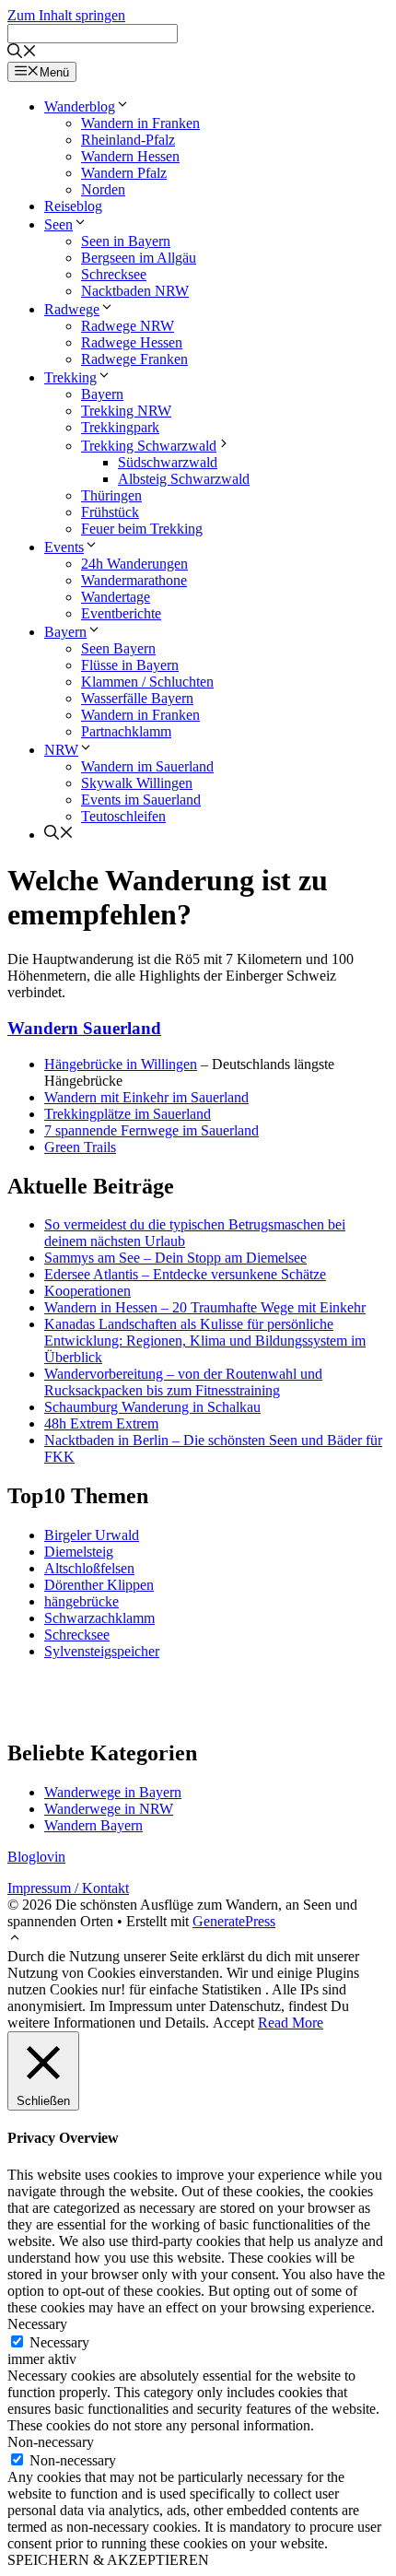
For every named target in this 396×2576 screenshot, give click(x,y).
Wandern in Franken (140, 123)
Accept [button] (233, 2023)
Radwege (72, 309)
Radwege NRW (128, 326)
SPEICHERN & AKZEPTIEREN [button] (108, 2560)
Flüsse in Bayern (130, 665)
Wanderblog (80, 106)
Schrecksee (114, 274)
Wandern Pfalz (124, 173)
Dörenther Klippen (99, 1585)
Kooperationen (87, 1291)
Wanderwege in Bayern (113, 1792)
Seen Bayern (118, 648)
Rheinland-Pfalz (128, 140)
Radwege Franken (134, 359)
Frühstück (110, 512)
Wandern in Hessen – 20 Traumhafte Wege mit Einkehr (205, 1307)
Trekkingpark (120, 427)
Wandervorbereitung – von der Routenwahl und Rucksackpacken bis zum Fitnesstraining (183, 1382)
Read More (291, 2023)
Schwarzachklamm (99, 1618)
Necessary (59, 2342)
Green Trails (80, 1147)
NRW (61, 750)
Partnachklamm (126, 731)
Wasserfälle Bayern (137, 698)
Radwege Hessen (132, 342)
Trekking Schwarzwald (149, 446)
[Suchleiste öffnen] (22, 53)
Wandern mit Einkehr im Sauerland (146, 1097)
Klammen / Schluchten (147, 682)
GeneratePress (234, 1921)
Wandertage (116, 597)
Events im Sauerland (141, 800)
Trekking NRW (126, 411)
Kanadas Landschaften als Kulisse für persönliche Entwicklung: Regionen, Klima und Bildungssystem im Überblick (205, 1341)
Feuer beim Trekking (142, 529)
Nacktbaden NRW (135, 291)
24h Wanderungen (134, 564)
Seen (58, 224)
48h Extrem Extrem (101, 1423)
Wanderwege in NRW (109, 1809)
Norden (103, 189)
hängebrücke (82, 1601)
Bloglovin (36, 1857)
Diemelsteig (79, 1552)
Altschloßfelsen (89, 1568)
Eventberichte (121, 613)
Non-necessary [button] (51, 2442)
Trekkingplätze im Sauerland (128, 1114)
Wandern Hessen (130, 156)
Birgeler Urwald (92, 1535)
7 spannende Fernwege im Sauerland (151, 1130)
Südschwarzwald (168, 462)
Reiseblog (73, 206)
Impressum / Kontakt (68, 1888)
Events (64, 547)
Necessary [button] (37, 2324)
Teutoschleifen (123, 816)
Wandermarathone (134, 580)
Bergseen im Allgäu (139, 258)
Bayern (102, 394)
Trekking (70, 377)
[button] (15, 1940)
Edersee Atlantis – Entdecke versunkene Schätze (185, 1274)
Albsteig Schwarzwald (184, 479)
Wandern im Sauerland (147, 766)
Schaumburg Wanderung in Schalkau (152, 1407)
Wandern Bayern (93, 1825)
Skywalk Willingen (137, 783)
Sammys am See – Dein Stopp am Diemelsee (175, 1258)
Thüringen (111, 495)
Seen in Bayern (126, 241)
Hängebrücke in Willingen (121, 1064)
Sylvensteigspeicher (102, 1651)
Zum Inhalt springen (66, 15)
